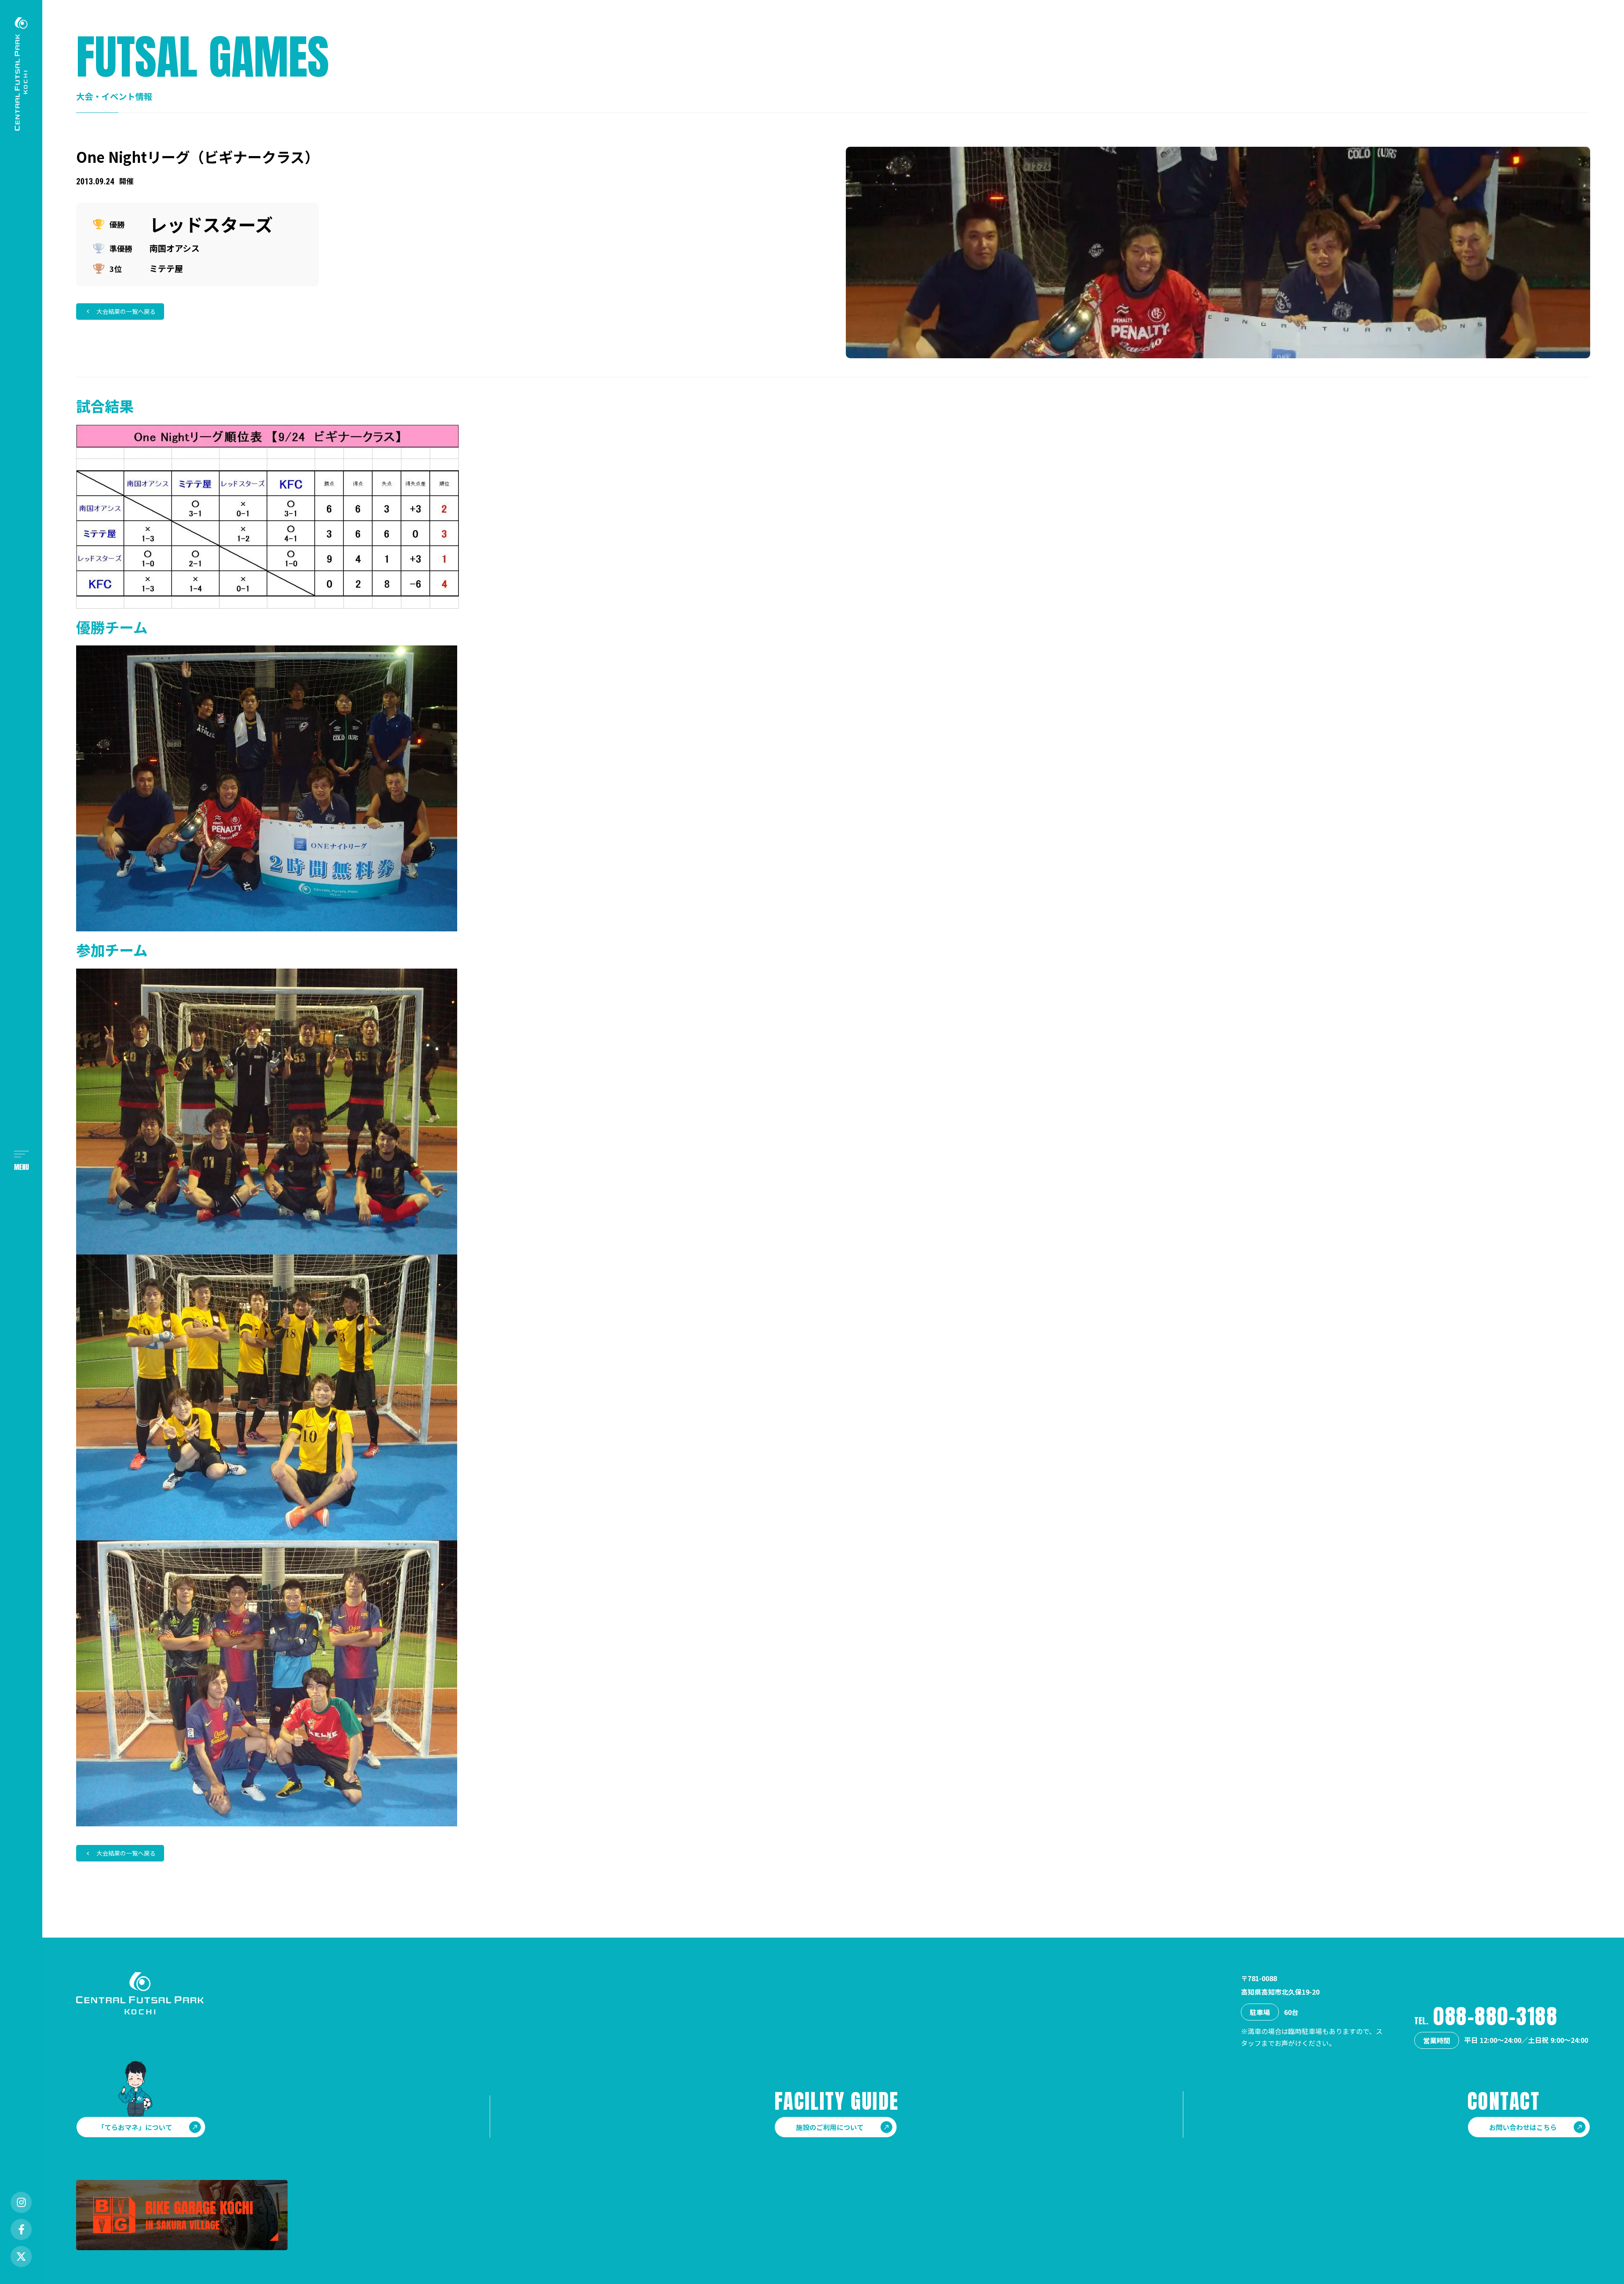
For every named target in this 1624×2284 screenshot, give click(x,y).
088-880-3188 (1495, 2016)
